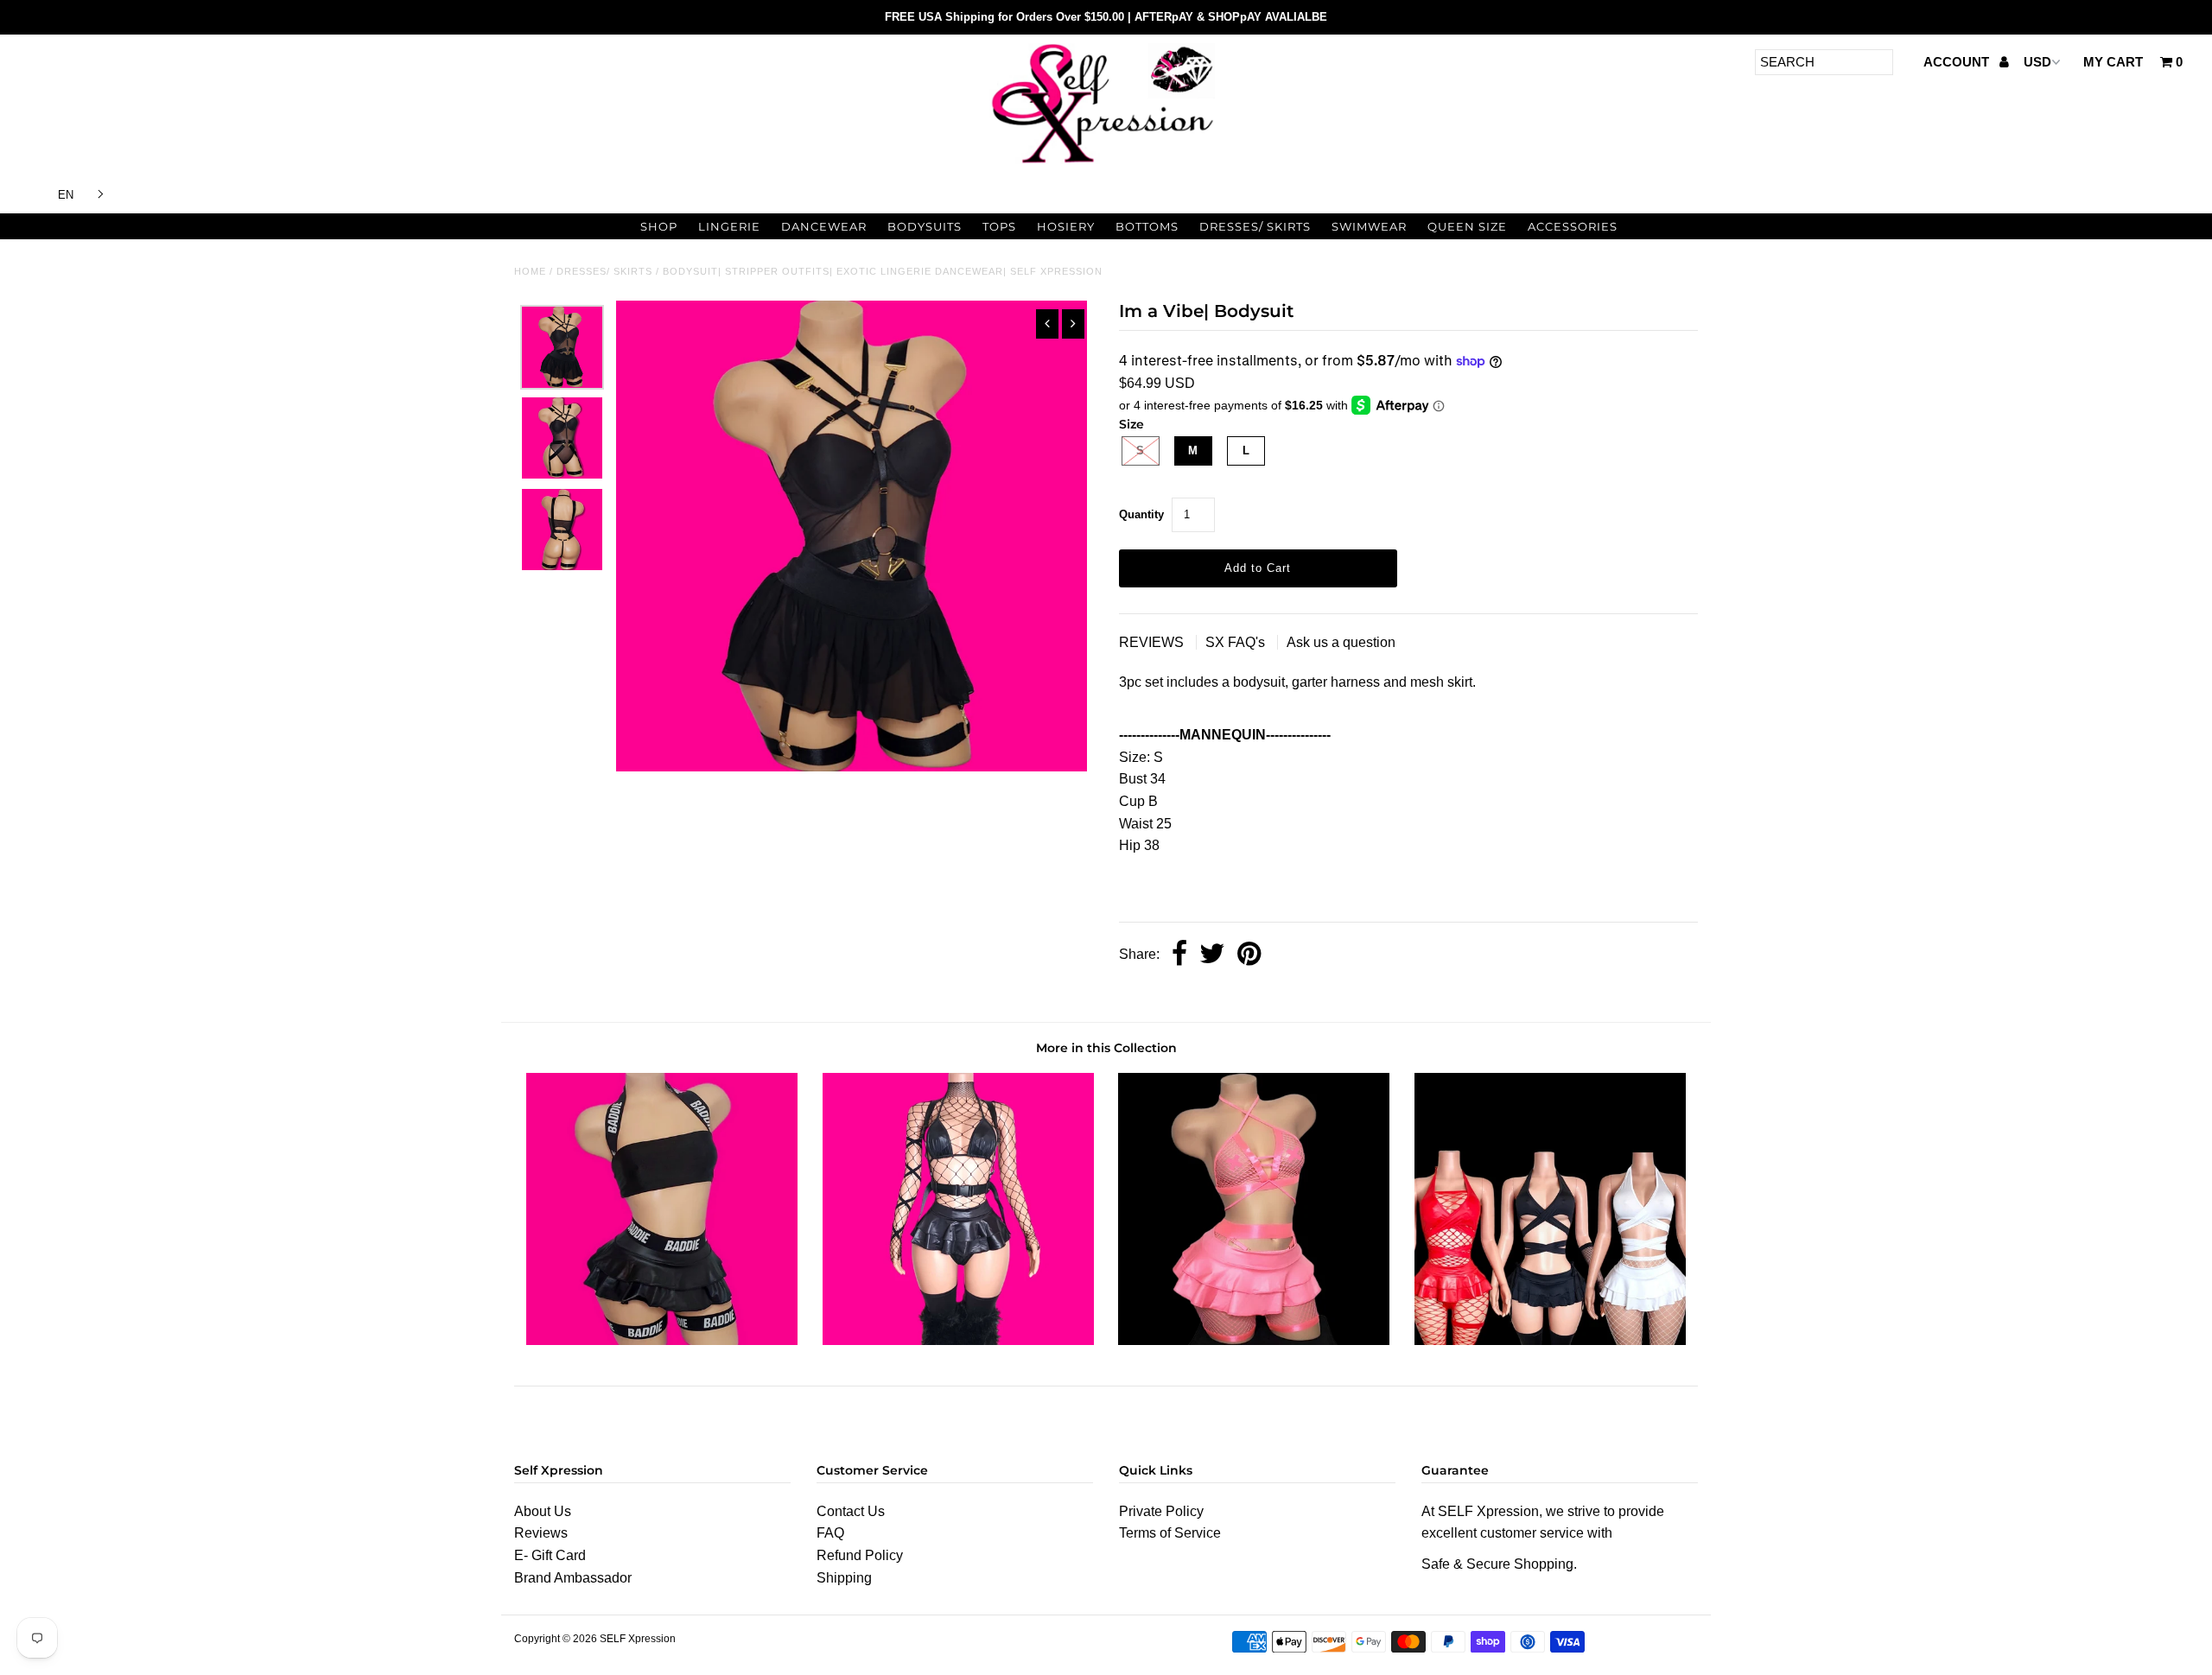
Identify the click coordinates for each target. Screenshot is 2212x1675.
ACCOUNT (1958, 62)
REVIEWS (1153, 642)
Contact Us (851, 1511)
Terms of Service (1170, 1533)
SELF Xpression (638, 1639)
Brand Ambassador (573, 1578)
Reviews (541, 1533)
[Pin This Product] (1249, 955)
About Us (543, 1511)
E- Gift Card (550, 1555)
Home (530, 271)
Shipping (844, 1578)
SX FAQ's (1237, 642)
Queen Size (1467, 226)
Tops (999, 226)
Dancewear (824, 226)
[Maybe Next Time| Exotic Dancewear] (1254, 1340)
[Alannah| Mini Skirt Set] (662, 1340)
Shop (659, 226)
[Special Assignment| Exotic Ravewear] (1550, 1340)
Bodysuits (925, 226)
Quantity (1141, 514)
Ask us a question (1341, 642)
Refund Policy (860, 1555)
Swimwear (1369, 226)
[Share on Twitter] (1212, 955)
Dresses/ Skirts (1255, 226)
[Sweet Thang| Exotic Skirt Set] (958, 1340)
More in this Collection (1106, 1048)
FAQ (830, 1533)
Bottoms (1147, 226)
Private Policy (1161, 1511)
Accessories (1573, 226)
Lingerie (729, 226)
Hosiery (1066, 226)
